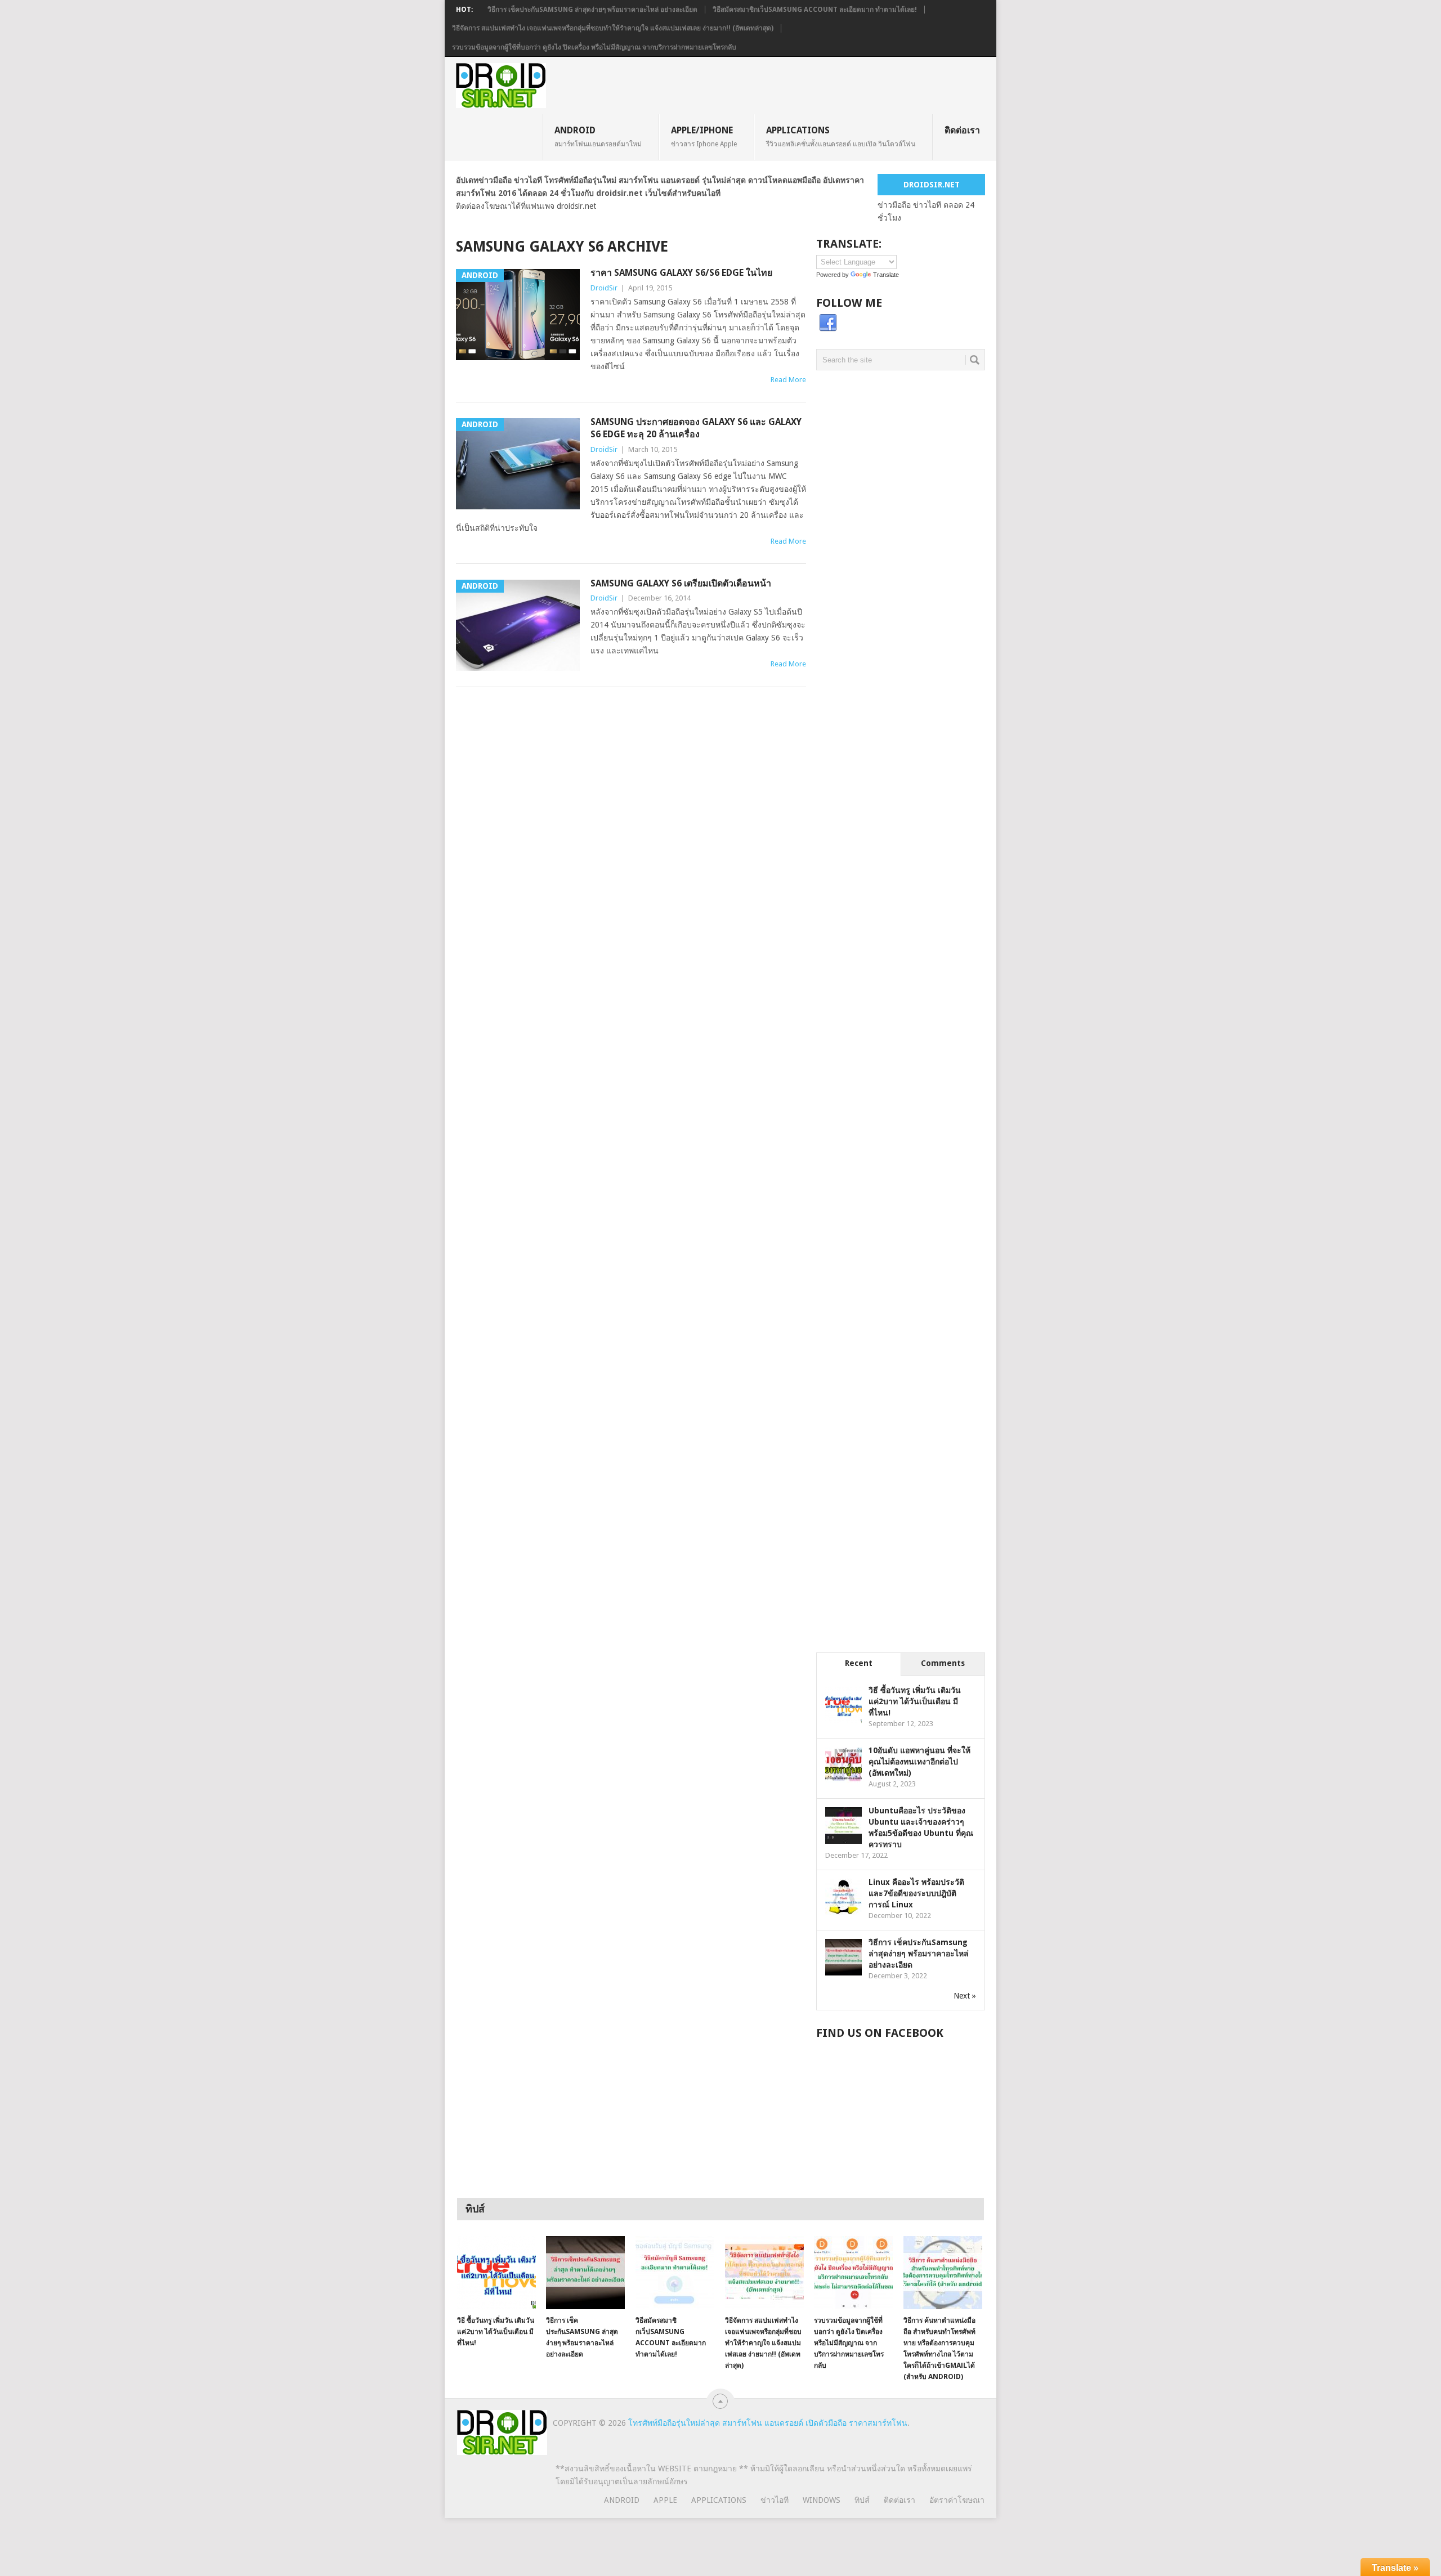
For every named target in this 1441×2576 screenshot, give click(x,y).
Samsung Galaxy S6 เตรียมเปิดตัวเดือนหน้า (681, 583)
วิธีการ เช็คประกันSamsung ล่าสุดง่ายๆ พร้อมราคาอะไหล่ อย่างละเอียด (592, 10)
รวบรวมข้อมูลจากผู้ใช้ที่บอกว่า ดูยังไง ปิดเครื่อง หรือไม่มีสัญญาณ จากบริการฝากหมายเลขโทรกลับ (594, 47)
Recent (859, 1663)
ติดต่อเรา (962, 130)
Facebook (828, 323)
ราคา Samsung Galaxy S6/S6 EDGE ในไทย (681, 273)
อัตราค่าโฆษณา (957, 2500)
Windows (822, 2500)
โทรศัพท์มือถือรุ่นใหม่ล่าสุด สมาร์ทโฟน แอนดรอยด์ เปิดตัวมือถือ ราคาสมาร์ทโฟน (768, 2423)
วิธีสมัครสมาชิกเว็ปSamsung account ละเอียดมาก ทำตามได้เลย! (815, 10)
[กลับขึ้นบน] (720, 2401)
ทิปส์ (862, 2500)
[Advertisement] (901, 579)
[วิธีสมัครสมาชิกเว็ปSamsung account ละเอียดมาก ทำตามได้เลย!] (675, 2273)
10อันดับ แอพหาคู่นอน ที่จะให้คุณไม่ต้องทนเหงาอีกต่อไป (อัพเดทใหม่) (919, 1762)
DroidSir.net (932, 185)
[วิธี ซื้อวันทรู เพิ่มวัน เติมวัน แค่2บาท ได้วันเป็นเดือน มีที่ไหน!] (496, 2273)
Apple (665, 2500)
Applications (841, 136)
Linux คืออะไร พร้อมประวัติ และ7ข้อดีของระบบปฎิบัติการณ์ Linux (916, 1893)
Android (598, 136)
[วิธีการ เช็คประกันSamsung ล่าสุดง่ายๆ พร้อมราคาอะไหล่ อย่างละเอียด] (585, 2273)
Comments (943, 1663)
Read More (788, 380)
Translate (886, 275)
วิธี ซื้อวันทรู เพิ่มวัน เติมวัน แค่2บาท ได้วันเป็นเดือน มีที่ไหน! (915, 1701)
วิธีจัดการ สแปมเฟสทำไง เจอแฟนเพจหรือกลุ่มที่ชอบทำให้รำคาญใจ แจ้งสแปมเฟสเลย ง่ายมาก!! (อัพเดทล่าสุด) (613, 28)
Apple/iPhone (704, 136)
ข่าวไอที (775, 2500)
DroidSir (604, 288)
